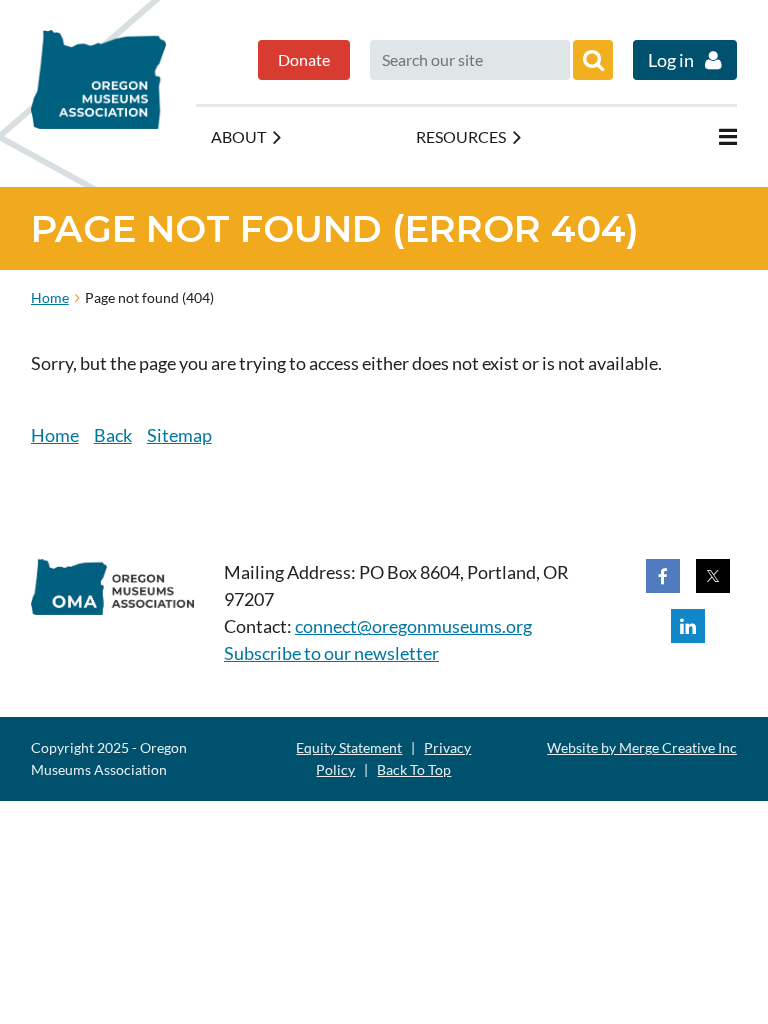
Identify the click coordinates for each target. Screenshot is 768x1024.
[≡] (707, 137)
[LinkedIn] (688, 626)
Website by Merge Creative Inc (642, 747)
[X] (713, 576)
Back (113, 435)
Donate (304, 59)
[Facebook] (663, 576)
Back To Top (414, 769)
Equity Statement (349, 747)
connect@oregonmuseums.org (413, 626)
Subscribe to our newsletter (331, 653)
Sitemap (179, 435)
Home (50, 297)
